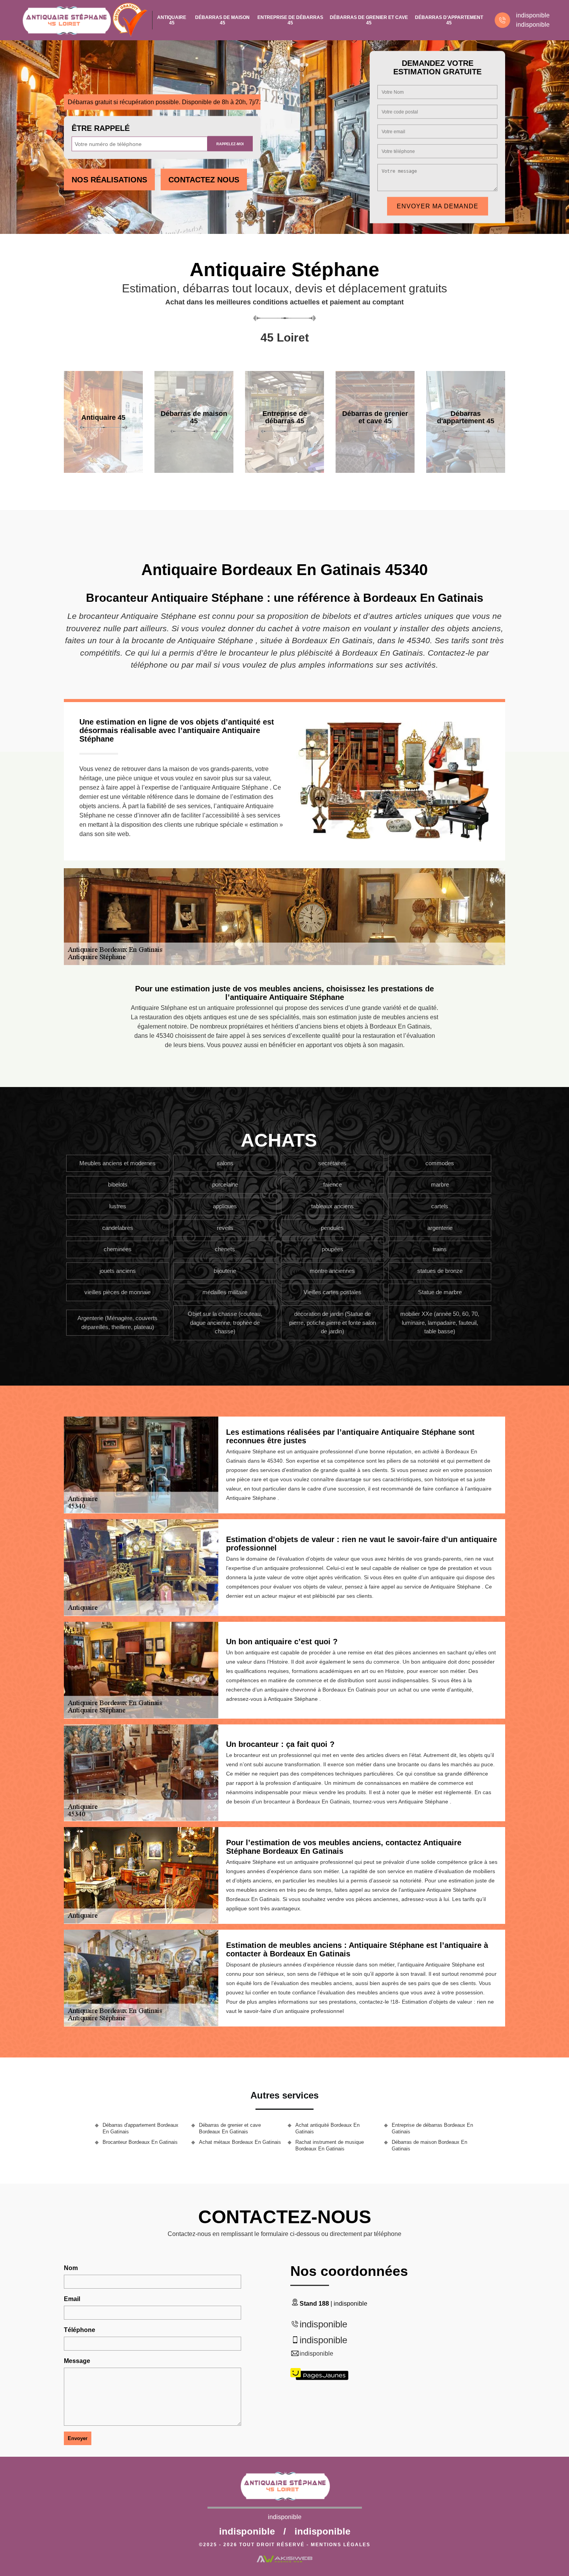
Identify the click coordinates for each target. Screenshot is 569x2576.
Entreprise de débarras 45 (290, 20)
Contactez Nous (204, 180)
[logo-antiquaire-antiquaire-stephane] (66, 20)
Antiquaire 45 (172, 20)
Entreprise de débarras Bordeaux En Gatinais (432, 2128)
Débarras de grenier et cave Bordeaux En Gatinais (230, 2128)
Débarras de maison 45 (222, 20)
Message (77, 2361)
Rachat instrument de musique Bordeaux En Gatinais (330, 2145)
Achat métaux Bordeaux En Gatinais (240, 2142)
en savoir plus (103, 470)
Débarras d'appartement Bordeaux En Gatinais (141, 2128)
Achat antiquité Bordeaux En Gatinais (327, 2128)
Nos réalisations (109, 180)
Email (72, 2299)
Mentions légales (341, 2545)
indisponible (533, 15)
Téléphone (80, 2330)
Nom (71, 2268)
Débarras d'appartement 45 (449, 20)
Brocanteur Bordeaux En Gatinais (140, 2142)
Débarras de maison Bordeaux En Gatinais (429, 2145)
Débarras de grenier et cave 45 (369, 20)
